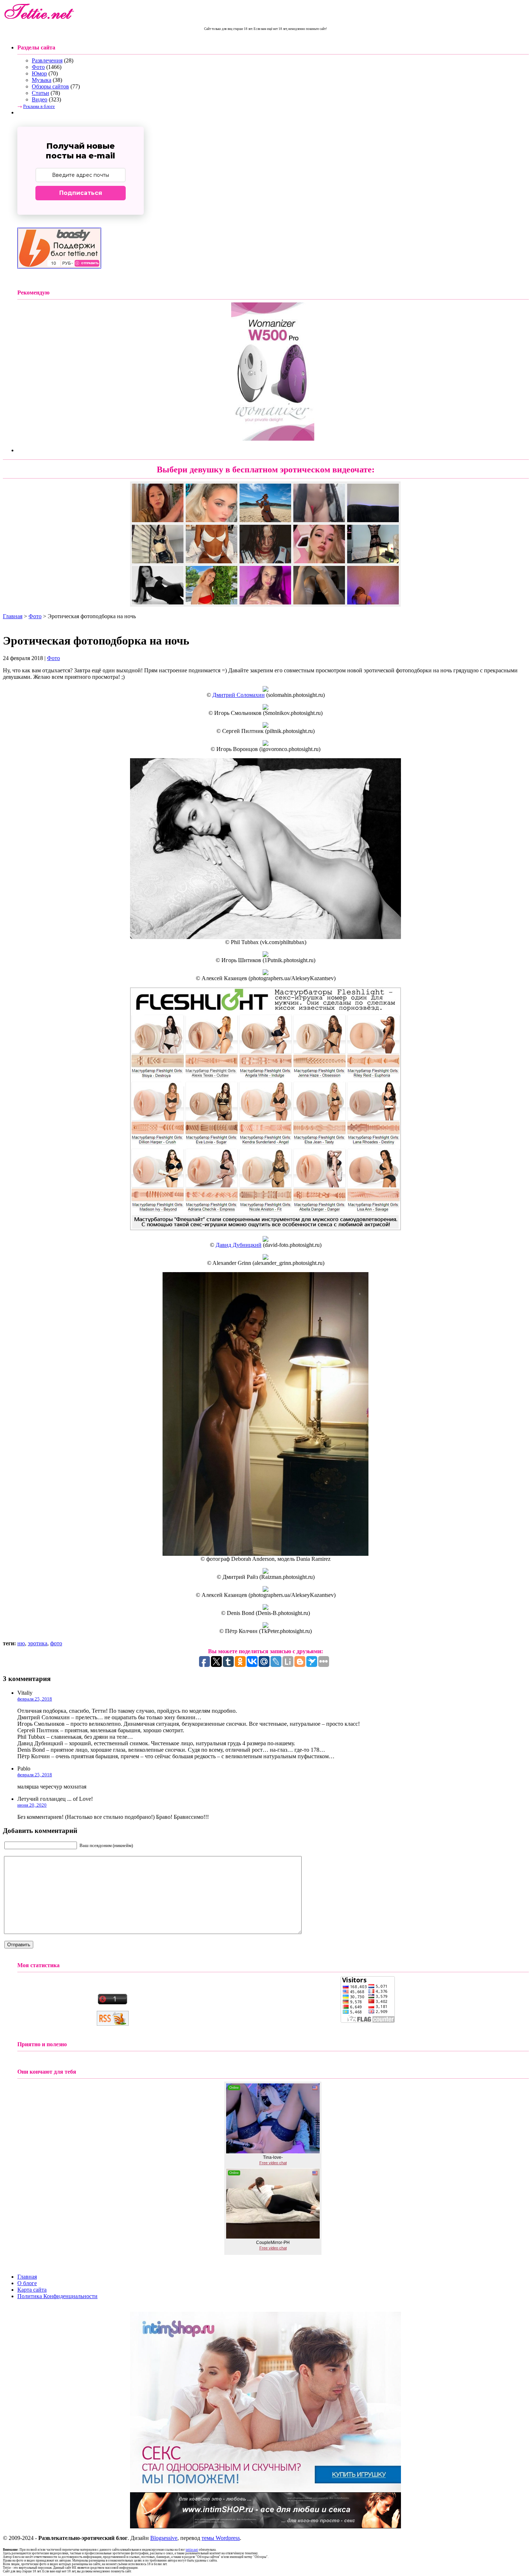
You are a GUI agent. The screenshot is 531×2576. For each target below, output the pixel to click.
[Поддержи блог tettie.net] (59, 267)
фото (56, 1643)
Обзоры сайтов (50, 86)
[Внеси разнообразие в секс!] (265, 2490)
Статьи (40, 93)
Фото (38, 67)
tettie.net (192, 2550)
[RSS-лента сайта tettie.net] (113, 2024)
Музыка (42, 80)
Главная (13, 616)
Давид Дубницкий (239, 1245)
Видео (40, 99)
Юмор (39, 73)
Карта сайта (32, 2290)
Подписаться (81, 193)
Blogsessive (164, 2538)
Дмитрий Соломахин (239, 695)
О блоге (27, 2283)
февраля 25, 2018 (35, 1699)
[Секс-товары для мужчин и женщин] (265, 2526)
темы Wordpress (221, 2538)
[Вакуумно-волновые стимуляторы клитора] (273, 439)
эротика (38, 1643)
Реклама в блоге (39, 106)
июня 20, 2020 (32, 1805)
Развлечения (47, 60)
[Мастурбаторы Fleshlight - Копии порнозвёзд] (265, 1228)
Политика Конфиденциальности (57, 2296)
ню (21, 1643)
